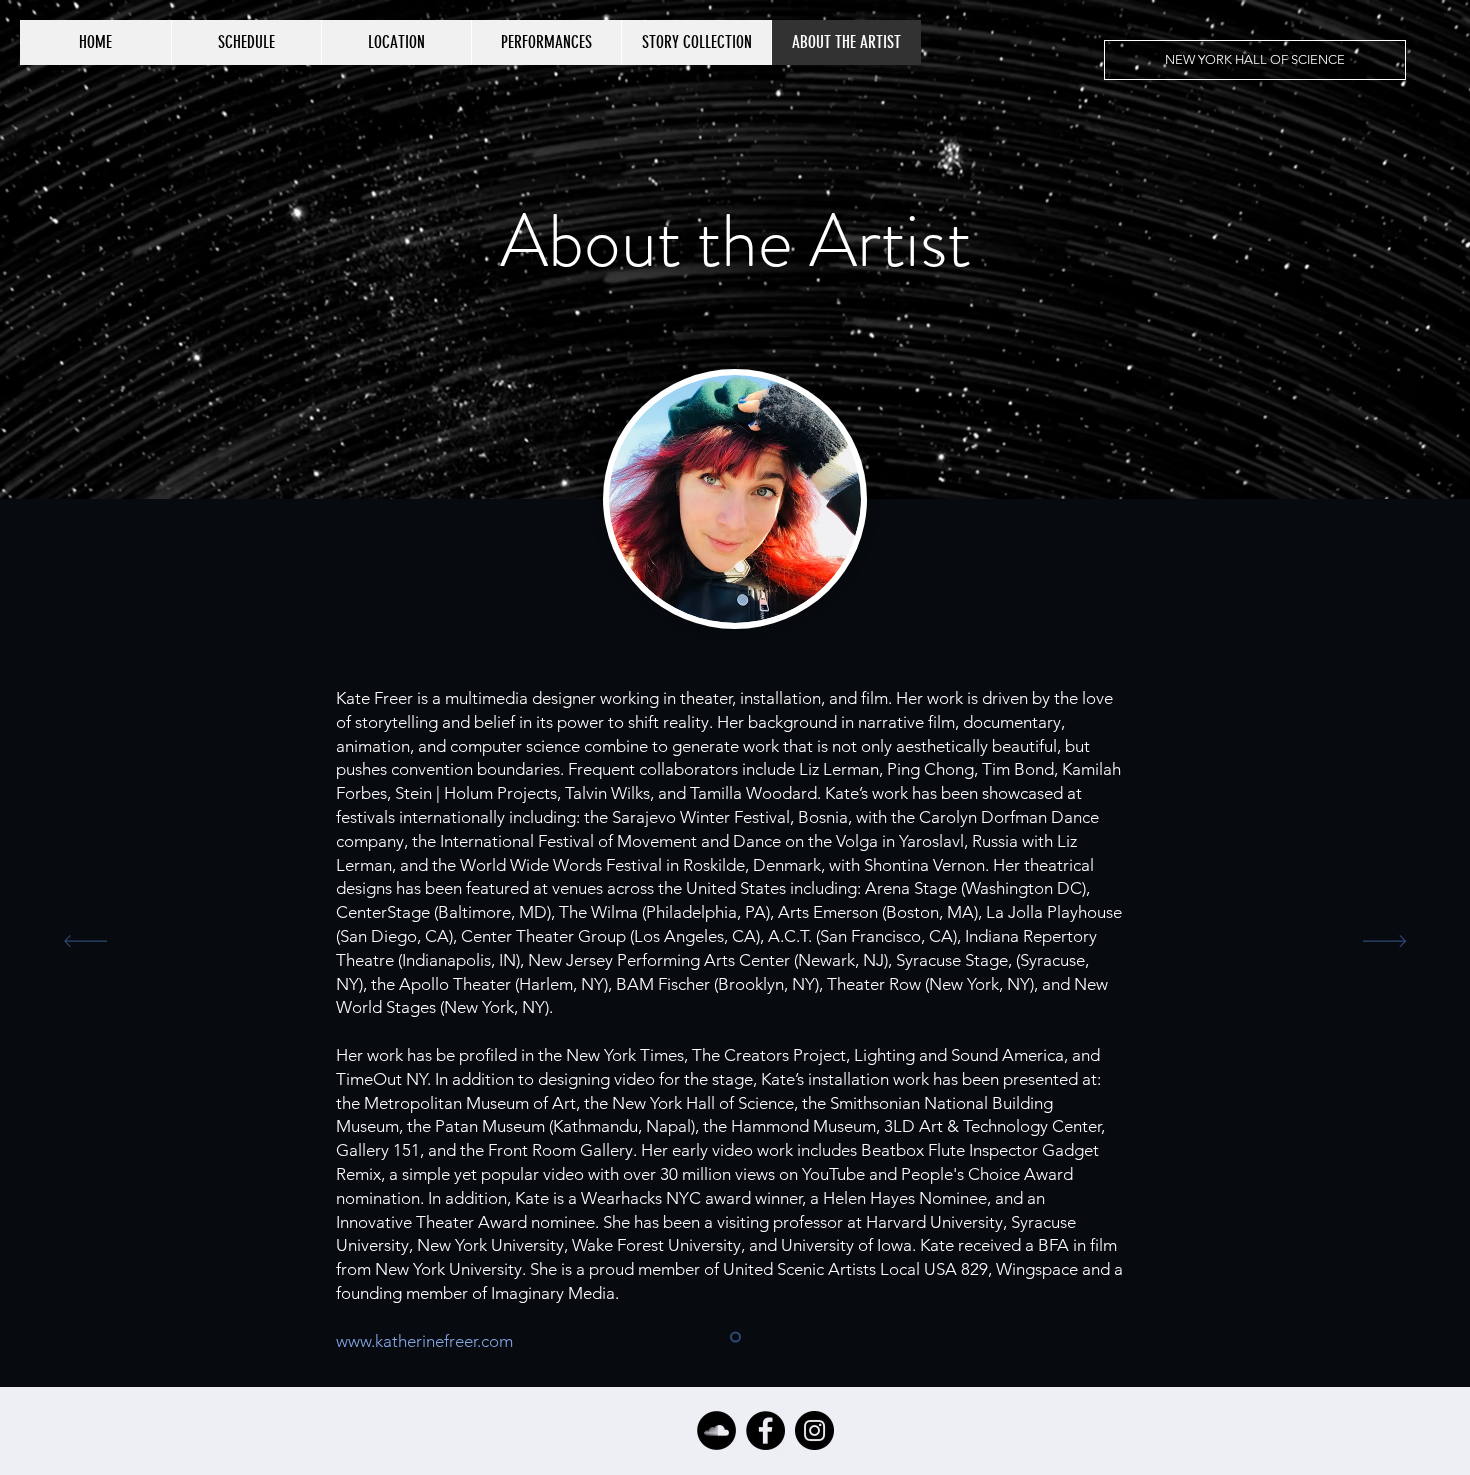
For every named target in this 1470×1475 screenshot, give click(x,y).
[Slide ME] (735, 1337)
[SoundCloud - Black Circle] (716, 1430)
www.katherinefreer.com (424, 1341)
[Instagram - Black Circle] (814, 1430)
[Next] (1384, 942)
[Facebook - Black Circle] (765, 1430)
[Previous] (85, 942)
